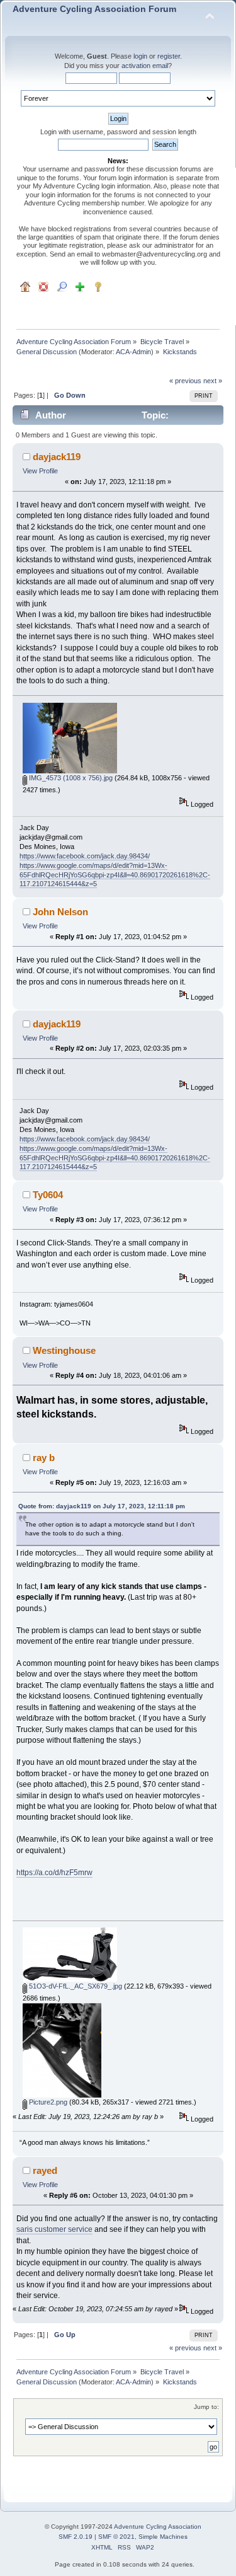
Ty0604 (48, 1195)
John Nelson (60, 912)
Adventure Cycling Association (158, 2527)
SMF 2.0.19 (76, 2537)
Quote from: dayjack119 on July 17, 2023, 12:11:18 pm (102, 1506)
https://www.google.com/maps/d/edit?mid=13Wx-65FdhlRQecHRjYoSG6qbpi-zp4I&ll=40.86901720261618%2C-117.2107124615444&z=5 (115, 875)
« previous (185, 381)
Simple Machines (163, 2537)
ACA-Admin (133, 352)
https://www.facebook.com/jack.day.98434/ (85, 856)
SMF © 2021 (116, 2537)
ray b (44, 1458)
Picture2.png (47, 2102)
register (169, 56)
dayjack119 (57, 457)
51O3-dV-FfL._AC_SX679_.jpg (75, 1986)
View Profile (40, 471)
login (140, 56)
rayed (45, 2170)
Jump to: (206, 2407)
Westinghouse (64, 1350)
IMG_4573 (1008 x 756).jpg (70, 778)
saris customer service (54, 2229)
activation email (145, 66)
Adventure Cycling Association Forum (94, 9)
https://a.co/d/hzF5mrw (54, 1873)
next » (213, 381)
